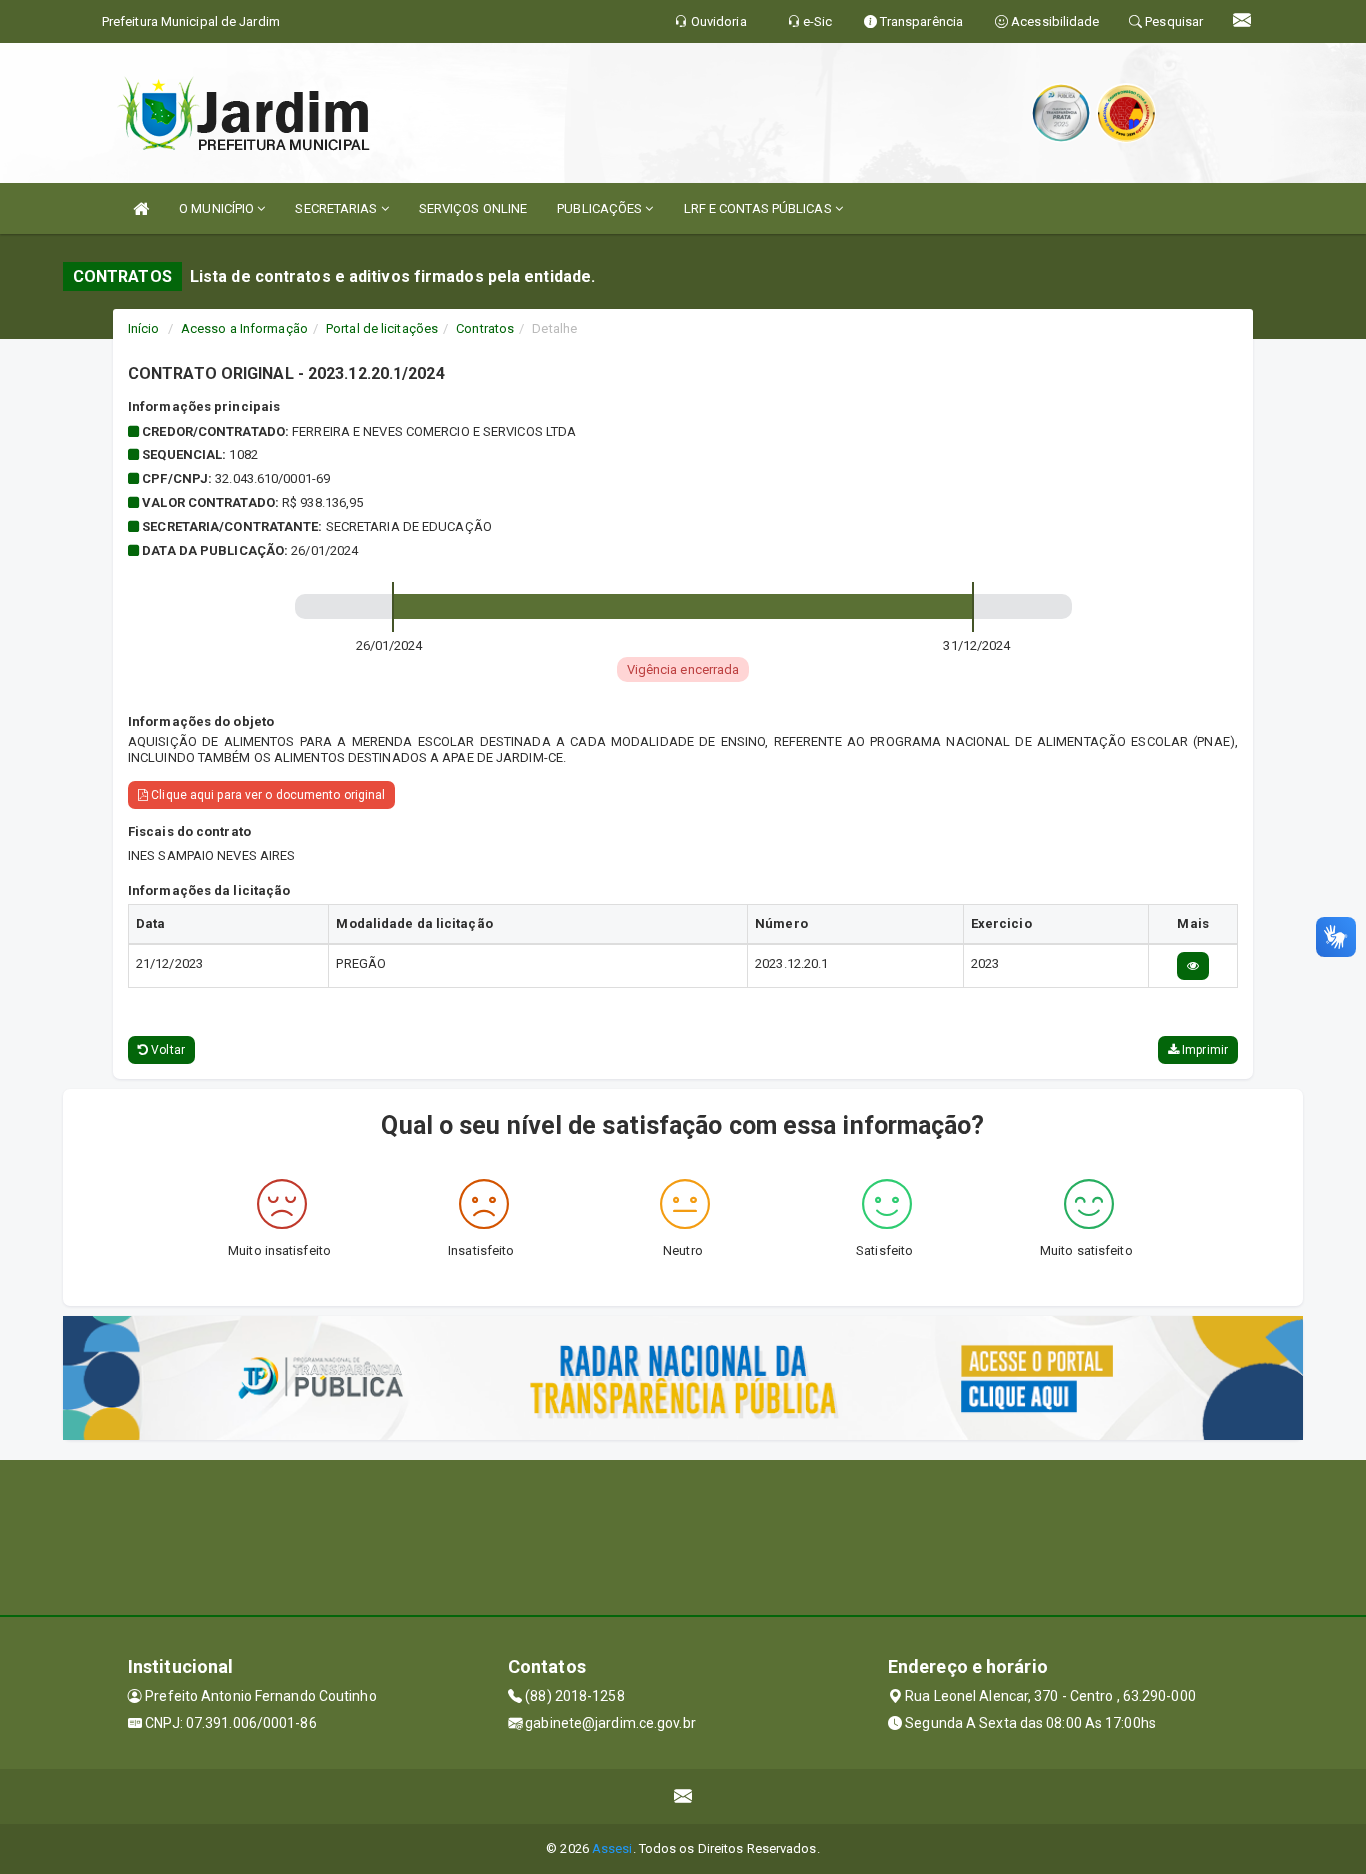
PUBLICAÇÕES (601, 208)
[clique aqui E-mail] (683, 1796)
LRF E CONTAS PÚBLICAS (759, 208)
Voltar (166, 1050)
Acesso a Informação (244, 328)
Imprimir (1203, 1050)
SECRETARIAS (337, 208)
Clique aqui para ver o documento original (266, 795)
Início (144, 328)
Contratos (485, 328)
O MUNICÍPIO (218, 208)
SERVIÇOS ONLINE (473, 208)
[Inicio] (141, 208)
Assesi (612, 1848)
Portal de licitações (382, 328)
